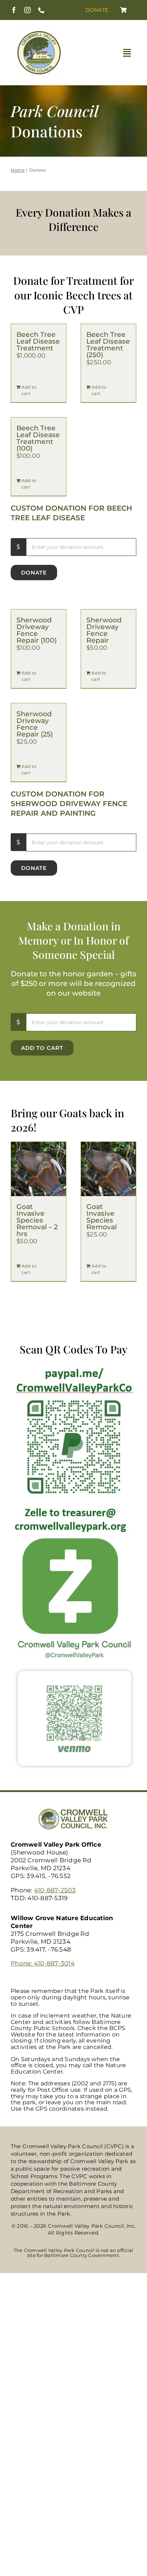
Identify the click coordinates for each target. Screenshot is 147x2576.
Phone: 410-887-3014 (43, 1963)
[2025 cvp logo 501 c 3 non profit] (39, 32)
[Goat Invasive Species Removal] (108, 1169)
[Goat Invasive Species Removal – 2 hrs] (39, 1169)
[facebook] (14, 10)
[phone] (41, 10)
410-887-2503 (55, 1890)
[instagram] (27, 10)
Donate (34, 573)
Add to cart (29, 390)
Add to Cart (42, 1048)
